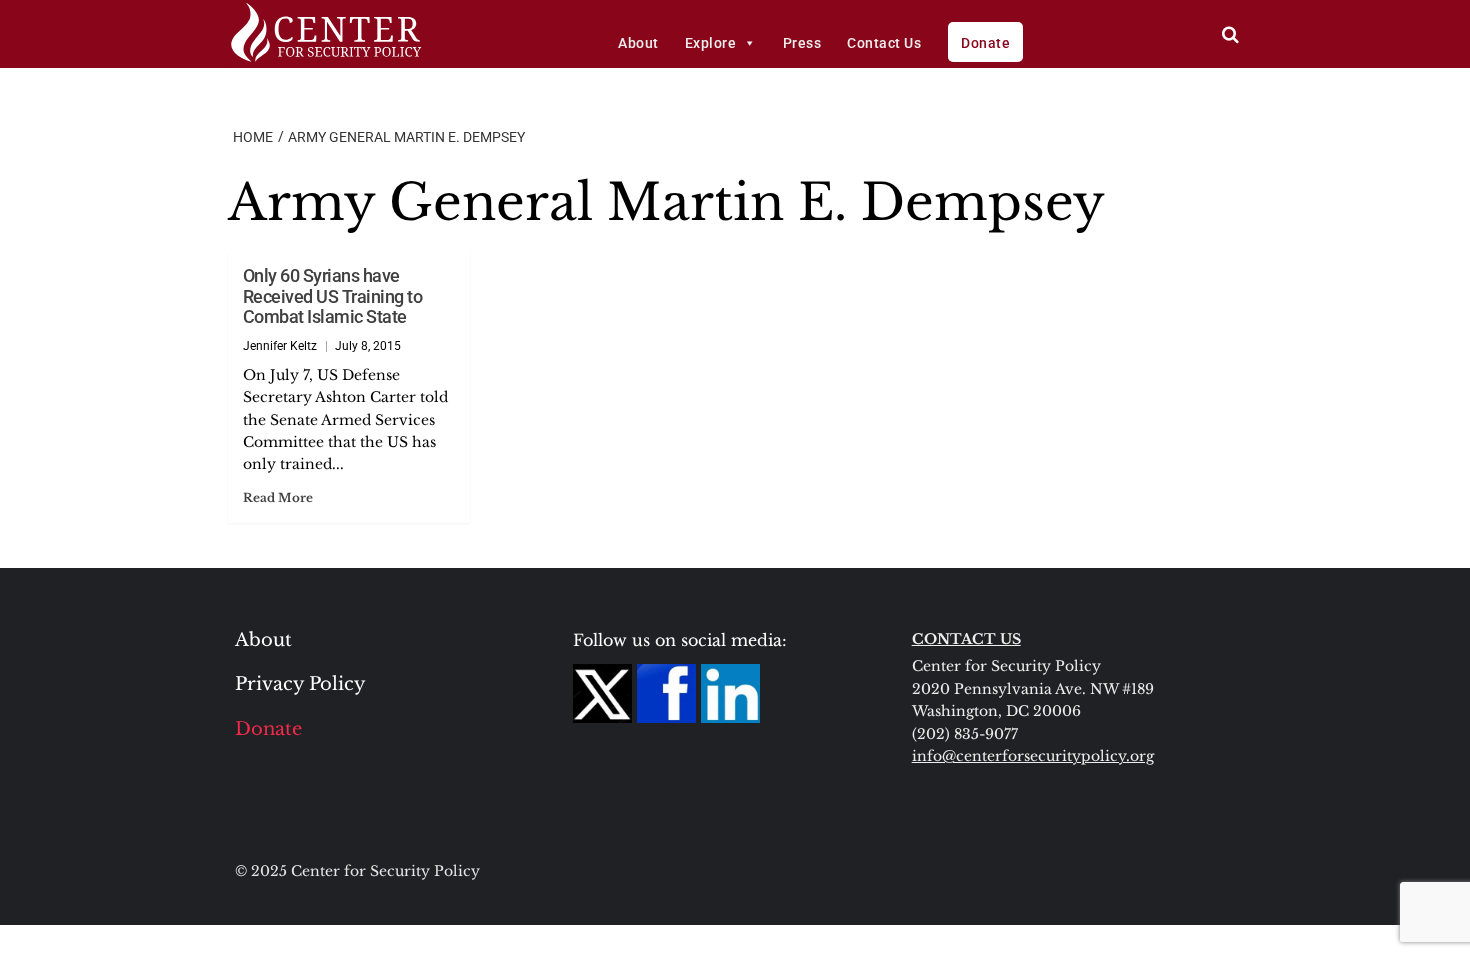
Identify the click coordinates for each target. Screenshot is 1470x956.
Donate (985, 43)
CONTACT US (966, 639)
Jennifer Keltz (280, 346)
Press (802, 43)
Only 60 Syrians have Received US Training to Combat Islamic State (333, 296)
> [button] (1230, 34)
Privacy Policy (300, 684)
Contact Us (884, 43)
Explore (711, 43)
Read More (278, 497)
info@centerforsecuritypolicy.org (1033, 756)
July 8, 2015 (368, 346)
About (638, 43)
